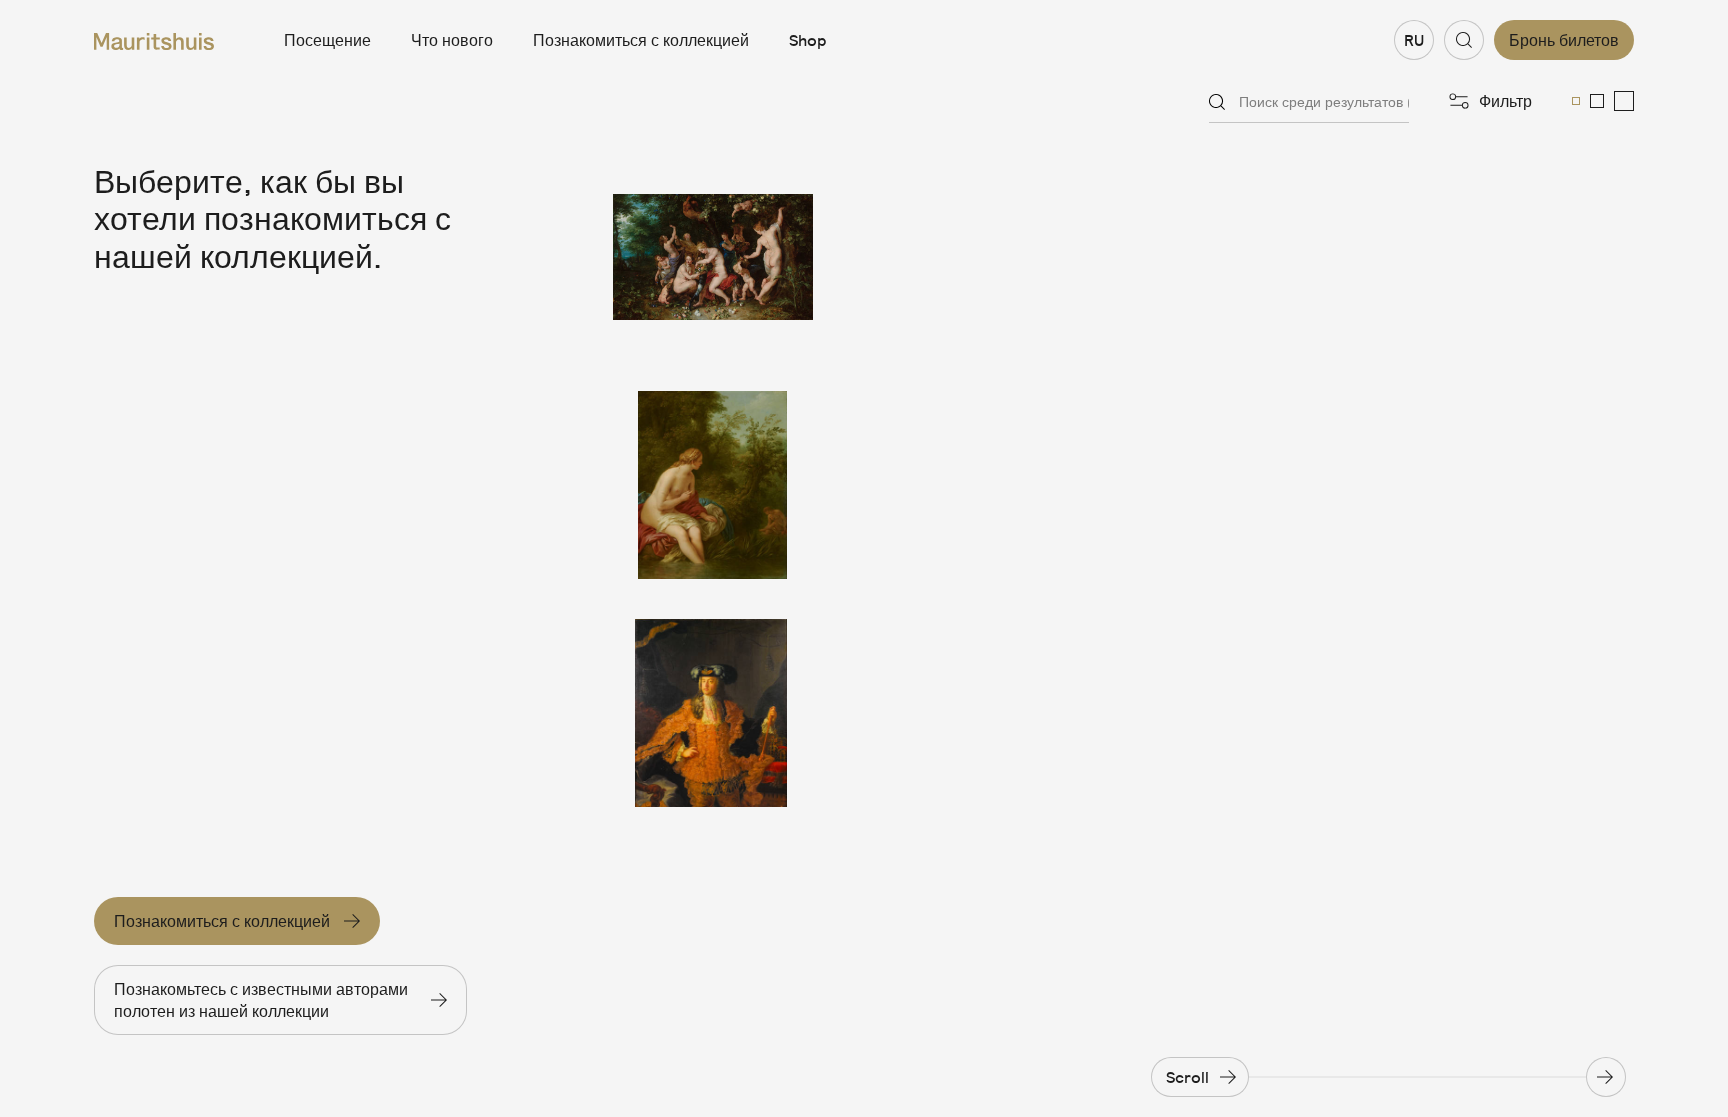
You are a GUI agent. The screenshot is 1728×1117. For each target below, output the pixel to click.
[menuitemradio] (1576, 101)
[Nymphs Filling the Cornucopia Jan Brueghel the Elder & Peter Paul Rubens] (713, 257)
